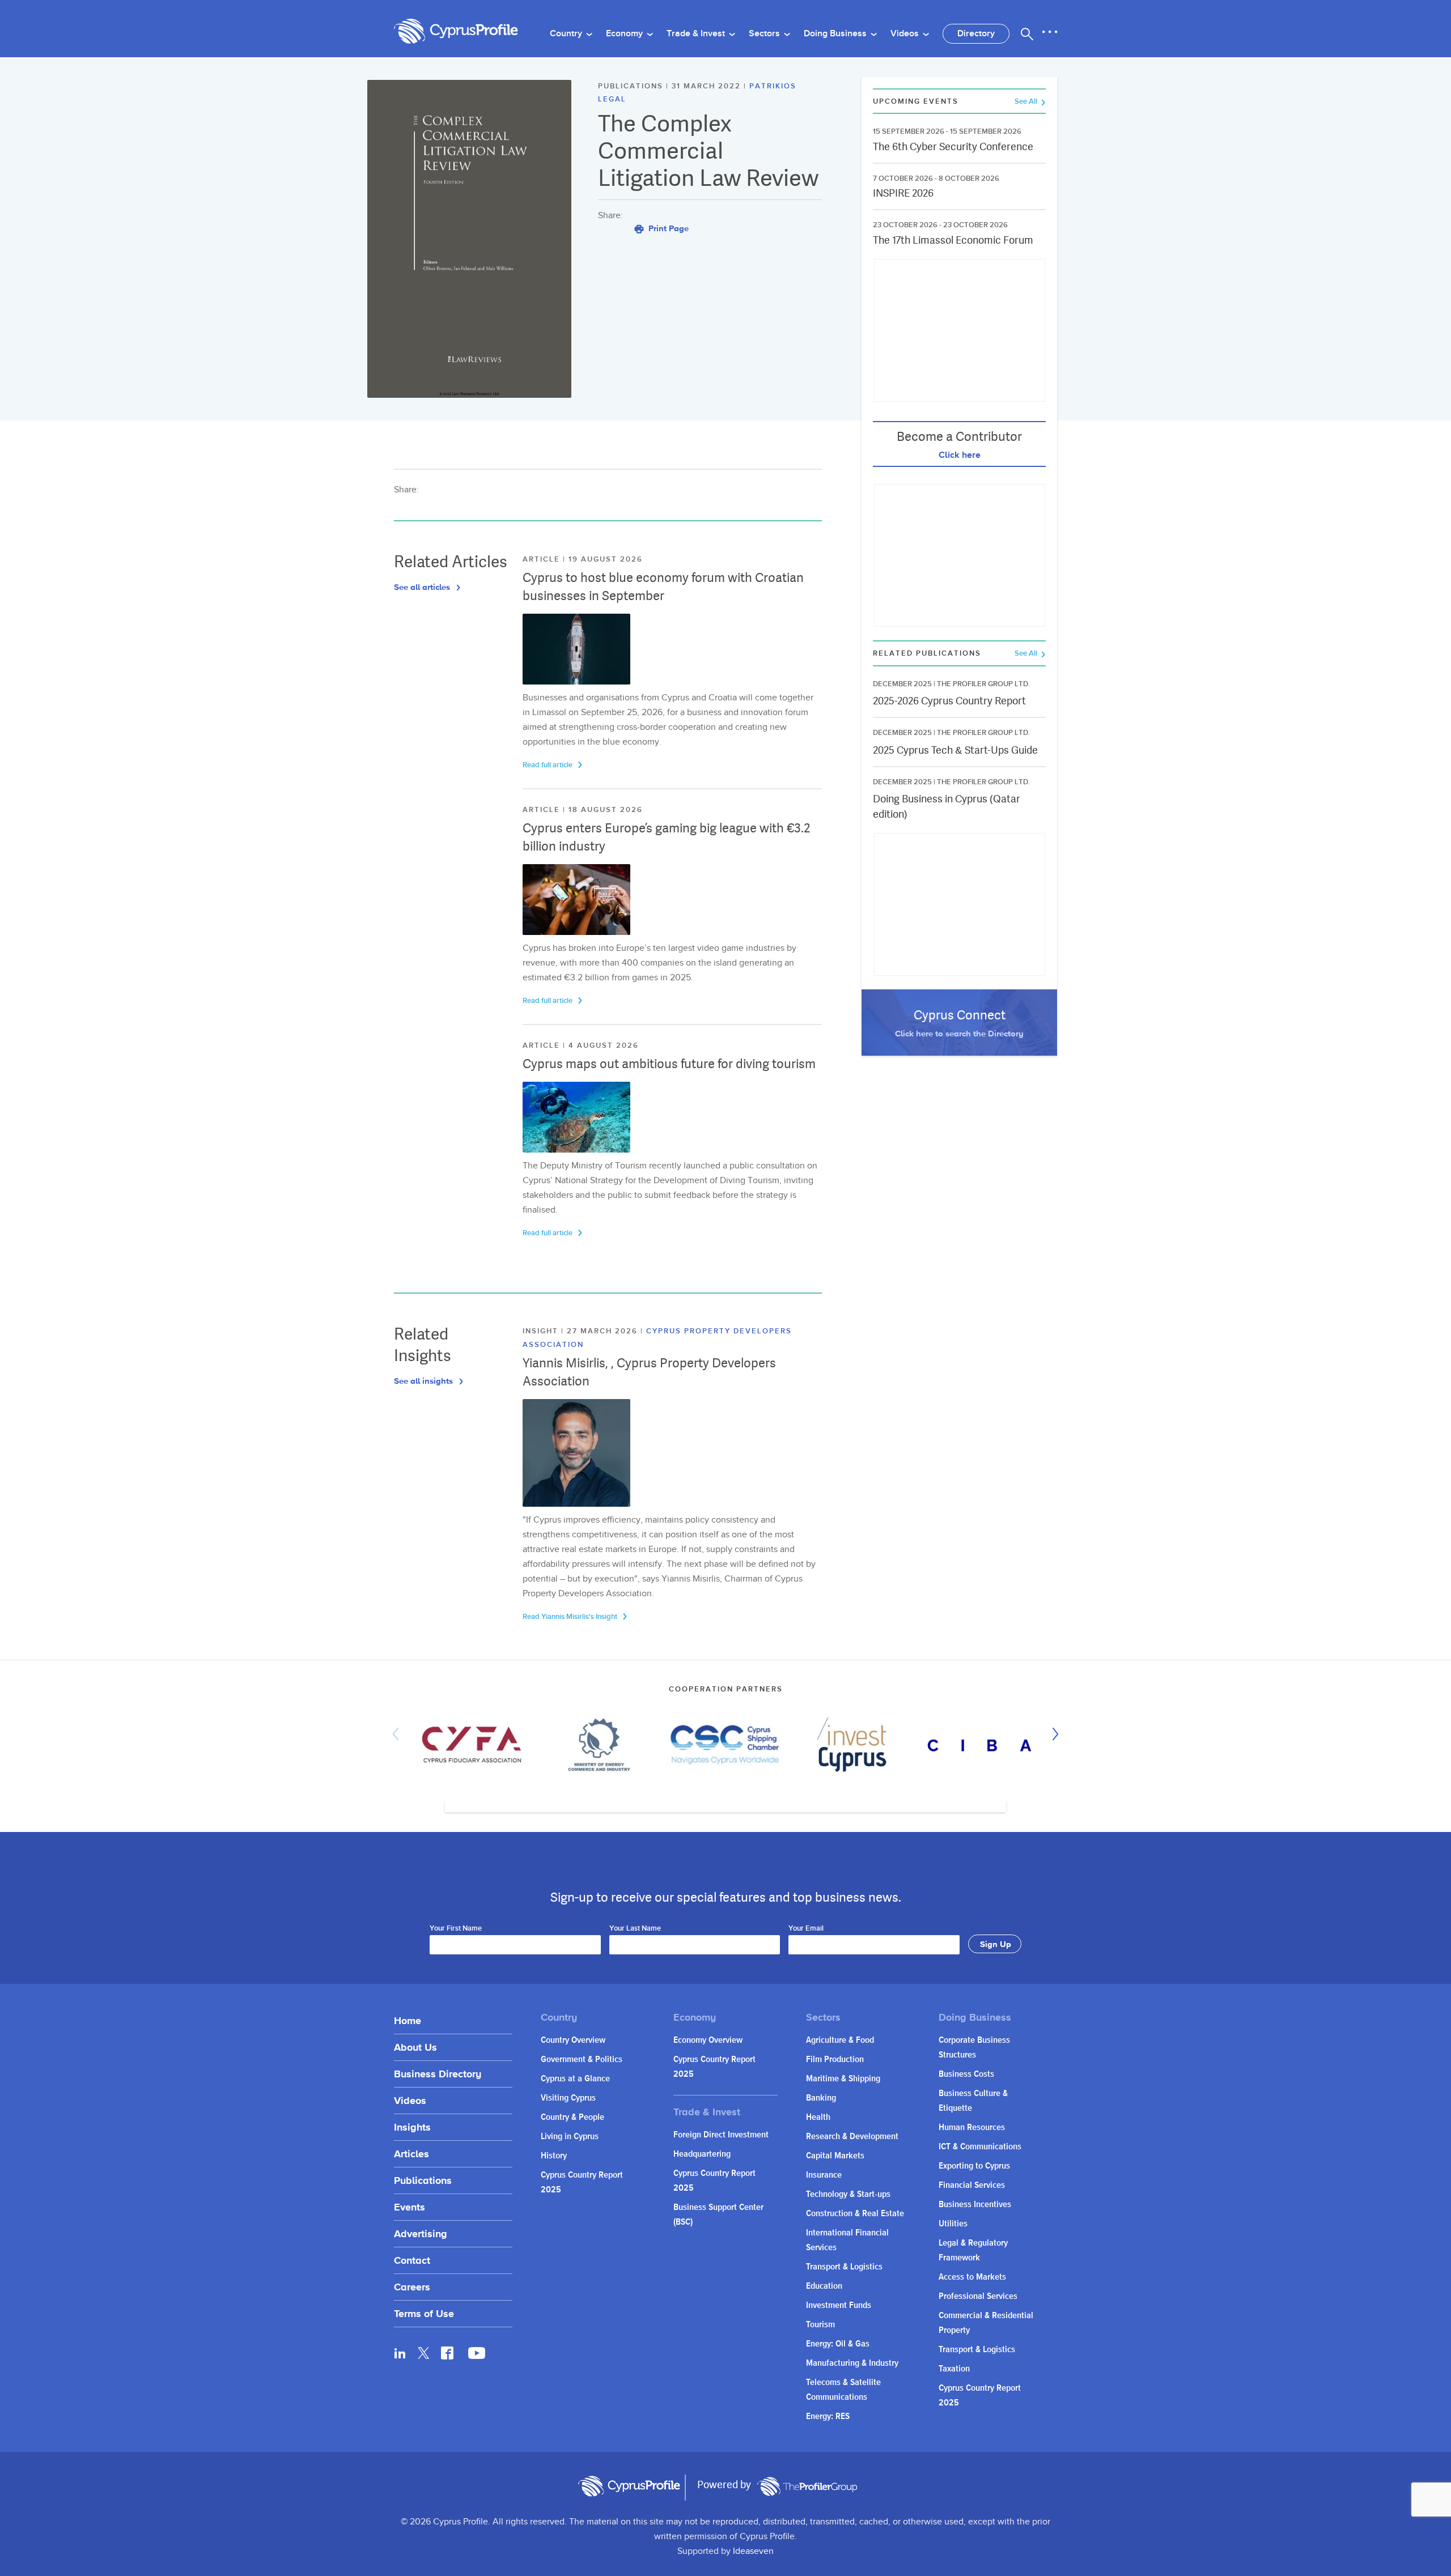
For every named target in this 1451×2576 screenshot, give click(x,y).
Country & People (572, 2117)
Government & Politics (582, 2059)
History (554, 2156)
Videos (906, 34)
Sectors (765, 34)
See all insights (425, 1381)
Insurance (824, 2175)
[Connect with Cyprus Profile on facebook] (447, 2353)
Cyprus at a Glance (575, 2079)
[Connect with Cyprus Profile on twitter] (424, 2353)
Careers (412, 2287)
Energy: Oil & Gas (838, 2344)
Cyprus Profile (456, 31)
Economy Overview (708, 2040)
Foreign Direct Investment (721, 2135)
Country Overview (573, 2040)
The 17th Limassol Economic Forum (953, 240)
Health (818, 2117)
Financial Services (972, 2185)
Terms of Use (424, 2313)
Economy (625, 34)
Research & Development (852, 2137)
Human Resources (972, 2127)
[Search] (1027, 34)
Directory (976, 34)
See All (1027, 102)
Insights (412, 2127)
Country (567, 34)
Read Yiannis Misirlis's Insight (571, 1617)
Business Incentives (975, 2205)
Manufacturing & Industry (852, 2363)
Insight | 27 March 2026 (582, 1331)
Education (824, 2286)
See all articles (423, 587)
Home (408, 2020)
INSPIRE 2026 (903, 193)
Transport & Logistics (844, 2267)
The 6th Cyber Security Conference (953, 146)
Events (410, 2207)
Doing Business (836, 34)
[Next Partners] (1053, 1734)
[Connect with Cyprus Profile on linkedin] (400, 2353)
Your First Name (456, 1929)
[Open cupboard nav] (1050, 32)
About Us (415, 2047)
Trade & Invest (697, 34)
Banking (821, 2098)
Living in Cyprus (570, 2137)
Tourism (820, 2325)
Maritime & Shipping (843, 2079)
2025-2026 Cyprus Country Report (949, 701)
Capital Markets (835, 2156)
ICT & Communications (980, 2147)
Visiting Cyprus (568, 2098)
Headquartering (702, 2154)
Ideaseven (753, 2551)
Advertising (421, 2233)
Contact (412, 2260)
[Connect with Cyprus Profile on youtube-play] (477, 2356)
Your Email (806, 1929)
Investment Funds (839, 2305)
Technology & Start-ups (848, 2194)
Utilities (953, 2224)
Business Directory (438, 2074)
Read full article (548, 765)
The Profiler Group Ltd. (983, 684)
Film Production (835, 2059)
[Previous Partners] (398, 1734)
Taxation (954, 2369)
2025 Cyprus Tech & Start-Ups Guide (955, 750)
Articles (411, 2154)
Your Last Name (635, 1929)
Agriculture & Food (840, 2040)
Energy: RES (828, 2416)
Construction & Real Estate (855, 2214)
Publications (423, 2180)
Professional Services (978, 2296)
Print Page (667, 228)
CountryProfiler (807, 2486)
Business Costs (966, 2074)
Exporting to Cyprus (974, 2166)
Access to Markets (972, 2277)
